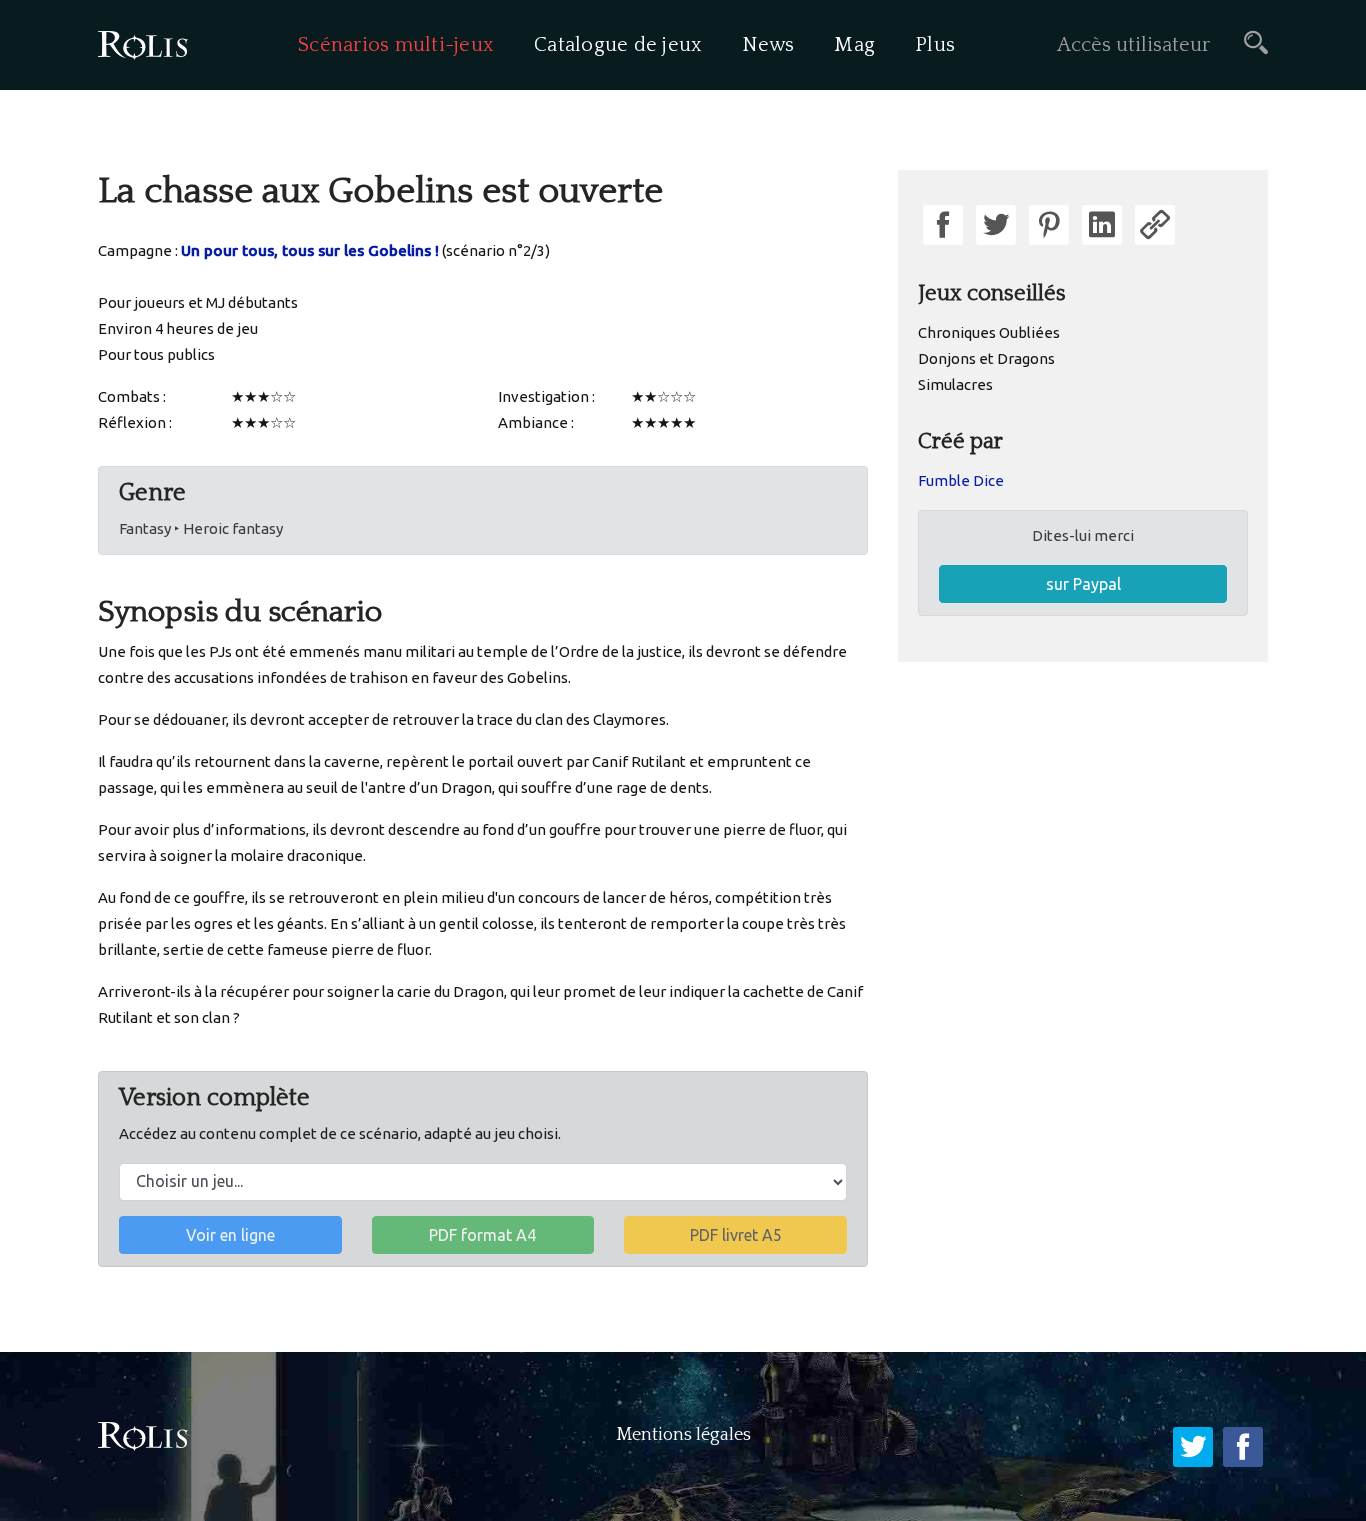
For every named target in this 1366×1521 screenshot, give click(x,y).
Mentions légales (683, 1435)
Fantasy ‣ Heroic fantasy (201, 528)
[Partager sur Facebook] (943, 225)
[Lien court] (1155, 225)
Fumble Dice (961, 480)
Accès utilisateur (1133, 45)
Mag (854, 45)
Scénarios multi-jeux (396, 45)
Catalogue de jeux (618, 45)
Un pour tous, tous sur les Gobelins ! (310, 250)
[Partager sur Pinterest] (1049, 225)
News (768, 45)
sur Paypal (1083, 584)
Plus (935, 45)
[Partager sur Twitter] (996, 225)
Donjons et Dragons (986, 358)
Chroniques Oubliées (989, 332)
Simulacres (955, 384)
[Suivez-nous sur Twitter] (1193, 1447)
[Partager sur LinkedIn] (1102, 225)
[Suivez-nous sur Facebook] (1243, 1447)
